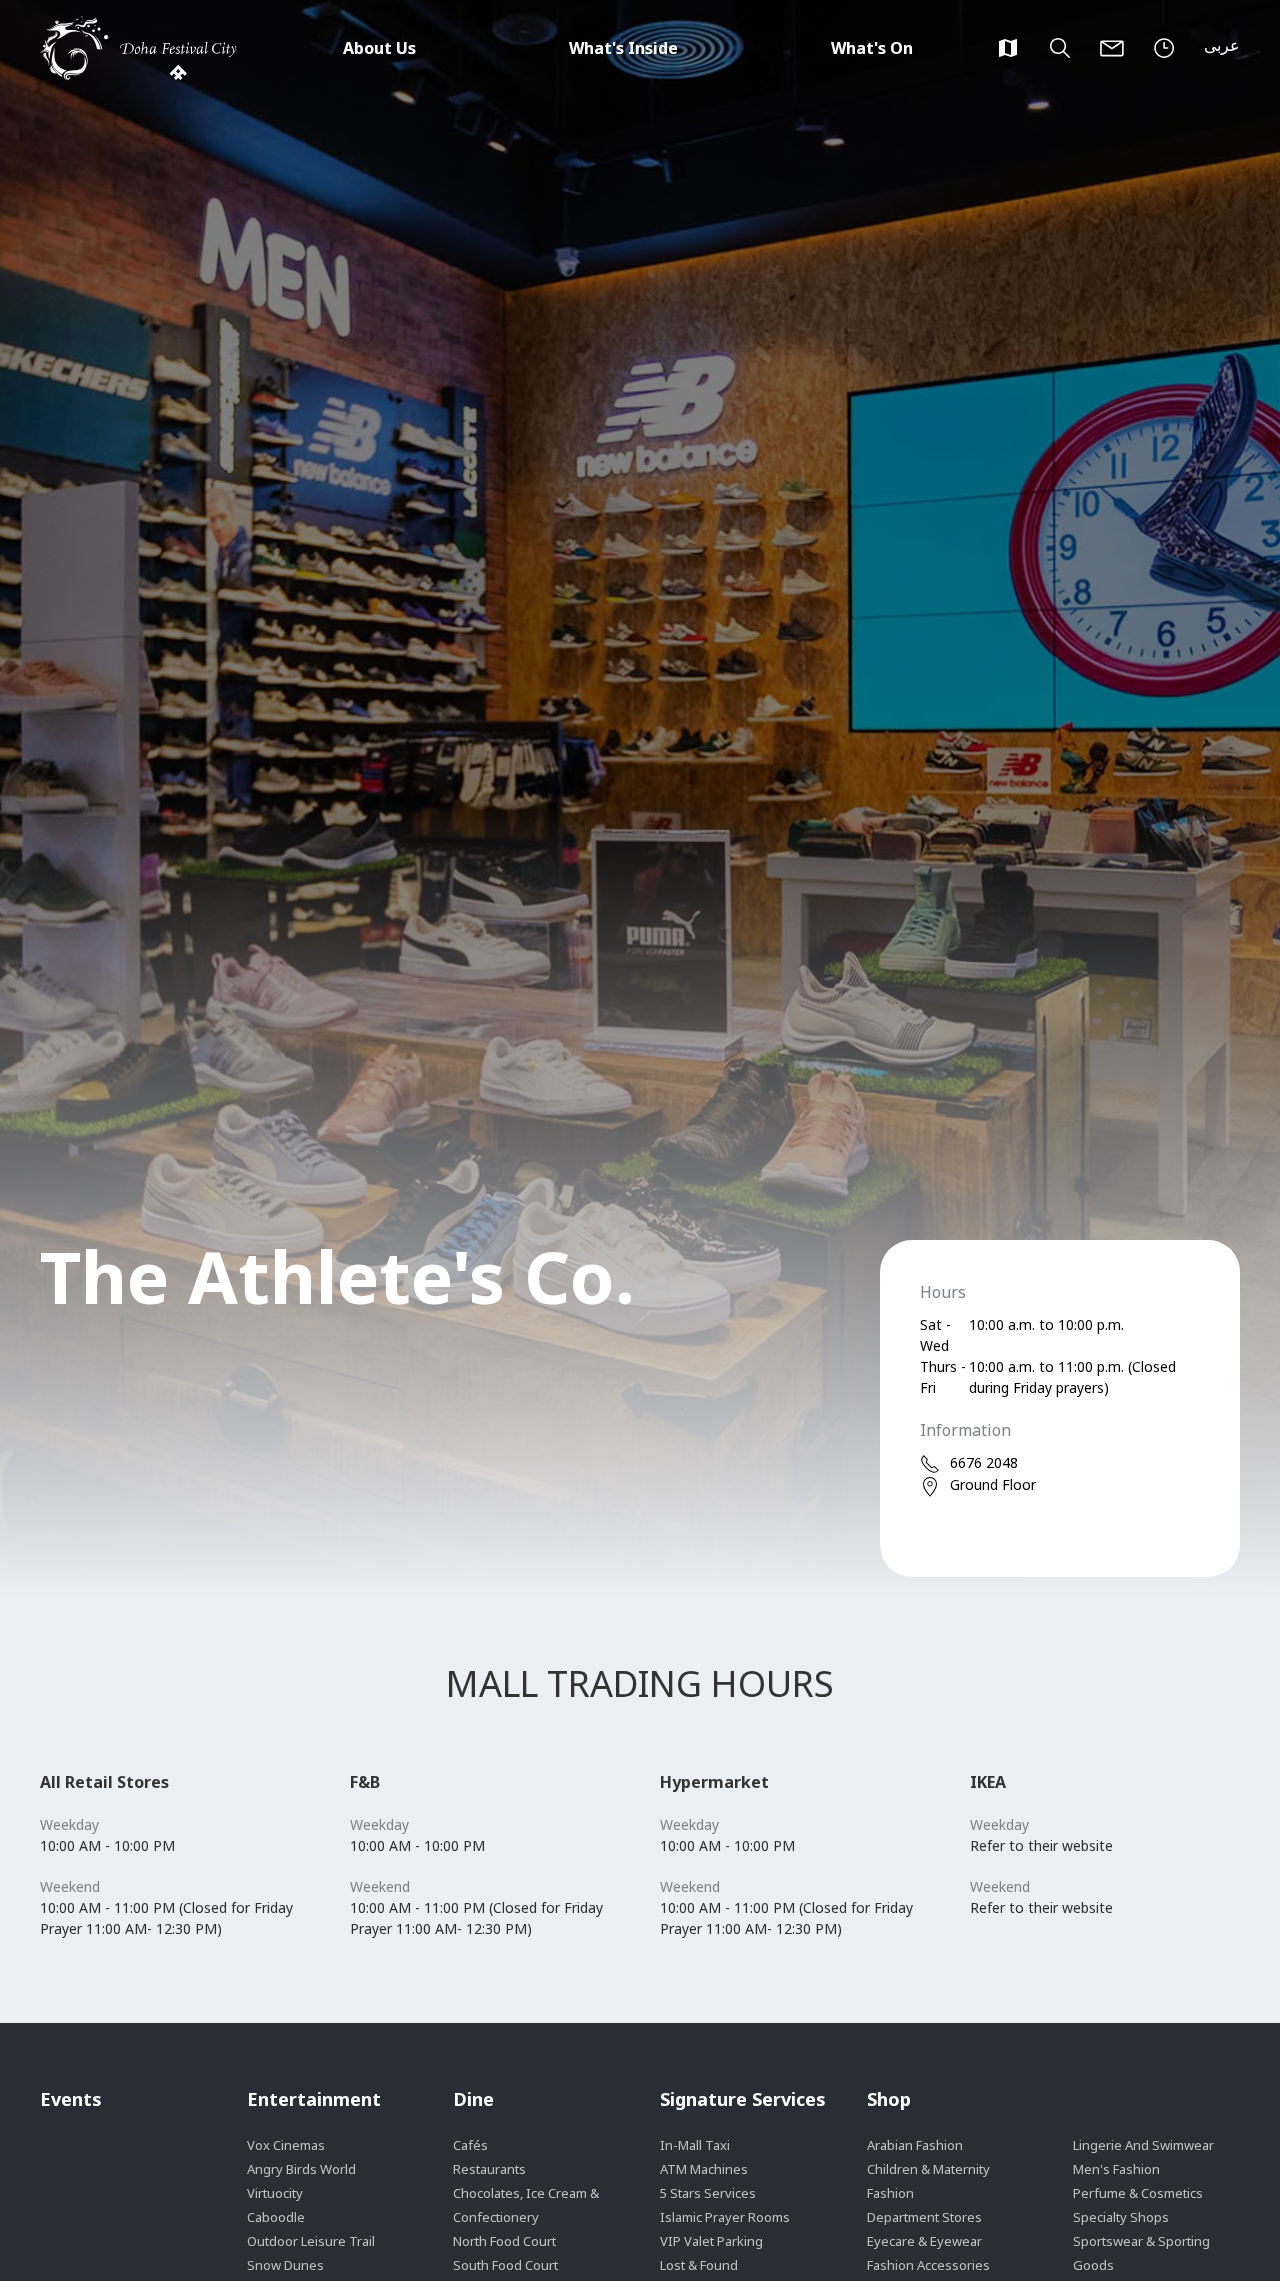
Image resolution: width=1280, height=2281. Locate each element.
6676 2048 (984, 1462)
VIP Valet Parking (711, 2241)
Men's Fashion (1116, 2169)
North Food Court (504, 2241)
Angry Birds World (301, 2169)
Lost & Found (699, 2265)
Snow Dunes (285, 2265)
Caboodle (276, 2217)
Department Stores (924, 2217)
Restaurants (489, 2169)
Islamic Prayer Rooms (725, 2217)
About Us (379, 48)
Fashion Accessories (928, 2265)
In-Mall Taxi (695, 2145)
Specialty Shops (1121, 2217)
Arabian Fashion (915, 2145)
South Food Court (505, 2265)
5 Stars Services (708, 2193)
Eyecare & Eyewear (924, 2241)
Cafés (470, 2145)
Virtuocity (275, 2193)
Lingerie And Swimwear (1143, 2145)
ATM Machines (704, 2169)
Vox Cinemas (286, 2145)
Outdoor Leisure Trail (311, 2241)
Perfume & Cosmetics (1138, 2193)
